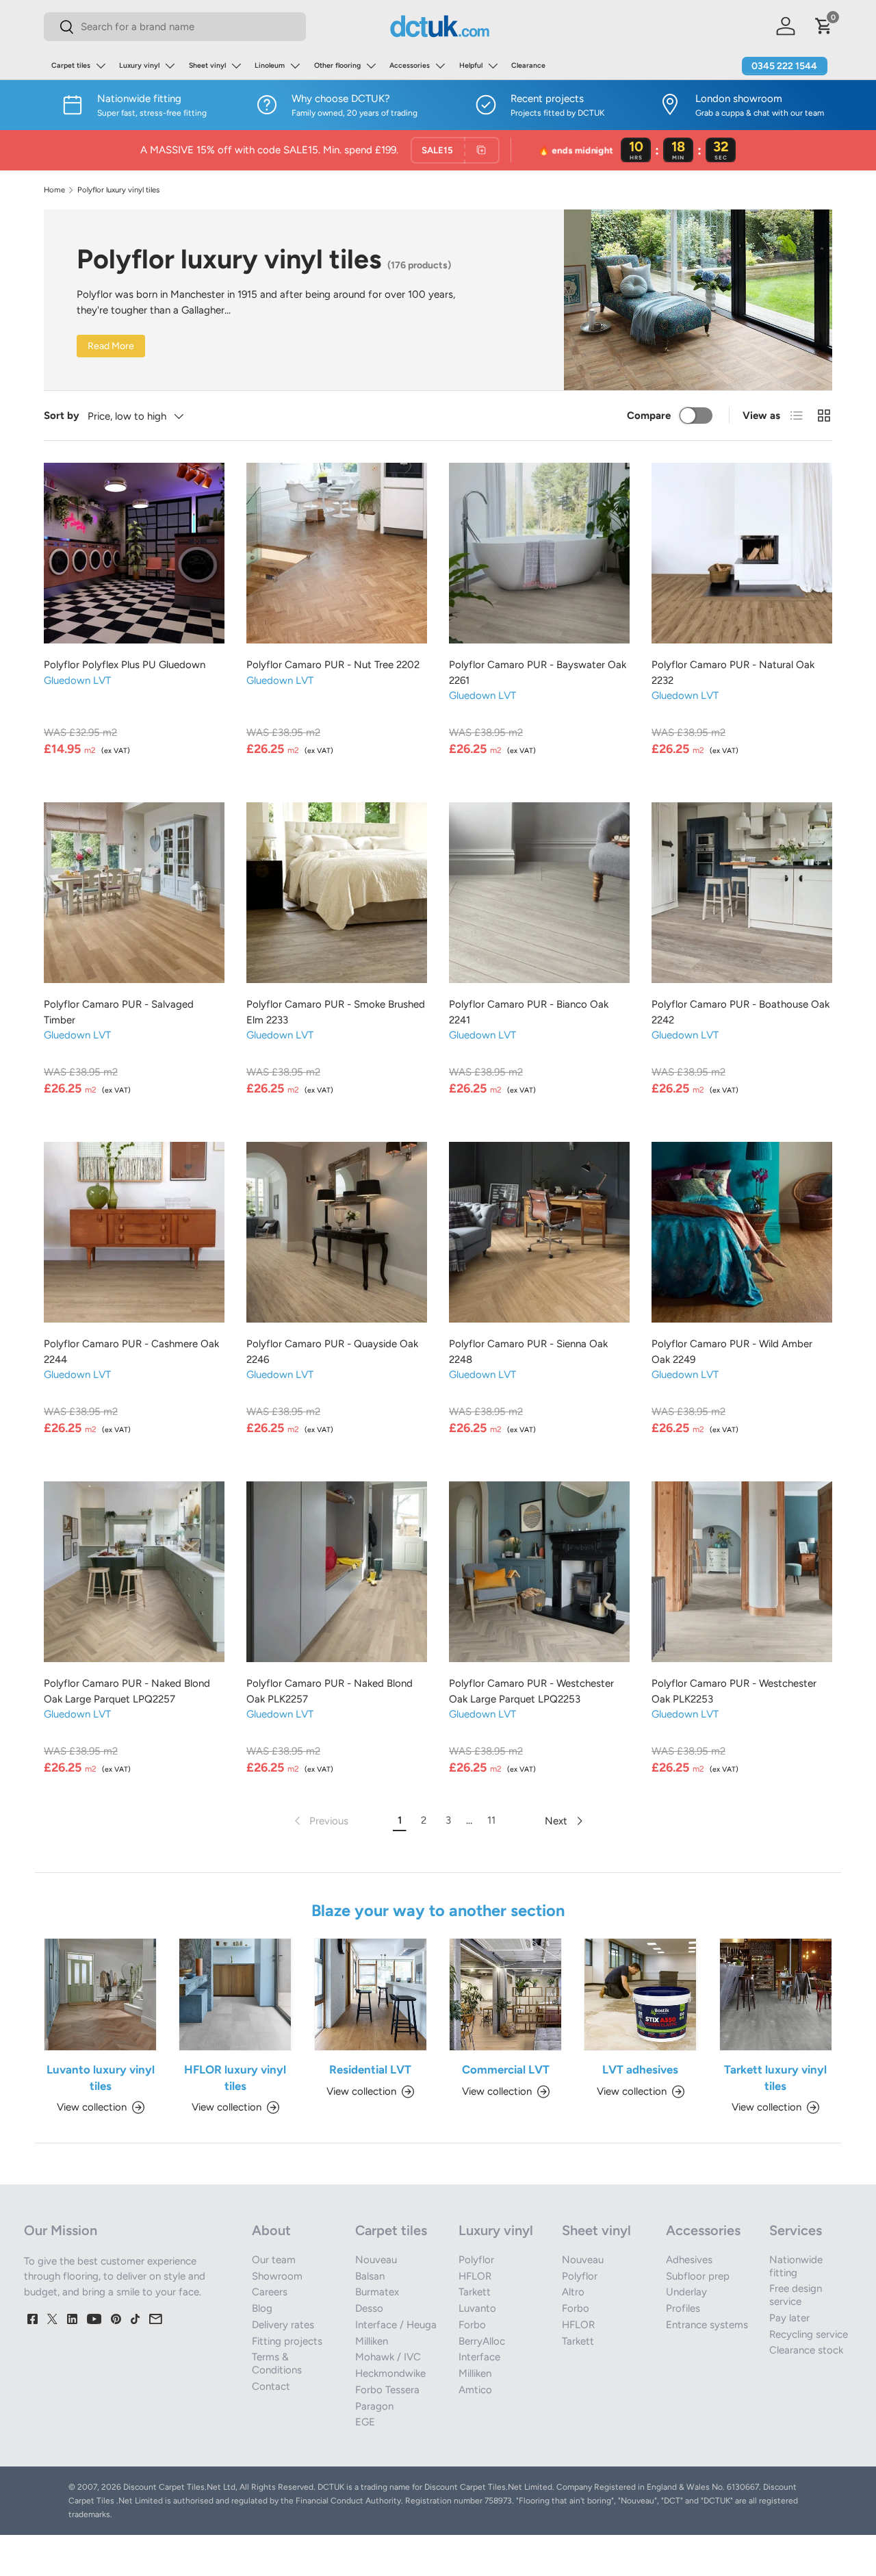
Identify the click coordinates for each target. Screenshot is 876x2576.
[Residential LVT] (371, 1994)
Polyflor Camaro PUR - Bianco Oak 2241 (529, 1012)
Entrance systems (707, 2325)
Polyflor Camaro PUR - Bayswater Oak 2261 (538, 673)
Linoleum (270, 65)
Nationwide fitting (796, 2266)
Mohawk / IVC (388, 2357)
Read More (111, 346)
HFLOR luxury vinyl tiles (235, 2077)
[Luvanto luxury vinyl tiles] (100, 1994)
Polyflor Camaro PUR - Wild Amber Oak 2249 (732, 1352)
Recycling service (809, 2334)
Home (54, 190)
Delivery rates (283, 2325)
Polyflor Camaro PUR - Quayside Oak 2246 (332, 1352)
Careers (270, 2292)
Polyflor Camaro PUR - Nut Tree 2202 (333, 665)
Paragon (374, 2406)
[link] (320, 1821)
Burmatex (377, 2292)
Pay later (789, 2318)
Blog (262, 2308)
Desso (369, 2308)
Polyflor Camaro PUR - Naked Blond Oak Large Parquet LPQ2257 (127, 1691)
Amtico (475, 2390)
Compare (649, 416)
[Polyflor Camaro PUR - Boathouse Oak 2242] (742, 893)
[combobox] (175, 27)
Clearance (528, 65)
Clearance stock (806, 2350)
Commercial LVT (506, 2069)
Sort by (62, 416)
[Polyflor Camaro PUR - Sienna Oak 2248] (539, 1232)
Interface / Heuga (396, 2325)
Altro (573, 2292)
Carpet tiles (71, 65)
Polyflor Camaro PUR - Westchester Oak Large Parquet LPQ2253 (531, 1691)
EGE (365, 2422)
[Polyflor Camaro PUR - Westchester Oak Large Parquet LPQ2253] (539, 1572)
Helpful (471, 65)
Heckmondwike (390, 2373)
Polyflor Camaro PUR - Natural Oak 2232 (733, 673)
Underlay (686, 2292)
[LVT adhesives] (640, 1994)
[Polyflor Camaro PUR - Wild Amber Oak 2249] (742, 1232)
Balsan (370, 2276)
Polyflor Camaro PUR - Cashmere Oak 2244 (131, 1352)
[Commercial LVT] (505, 1994)
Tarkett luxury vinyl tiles (775, 2077)
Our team (274, 2260)
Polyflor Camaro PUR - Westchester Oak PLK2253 (734, 1691)
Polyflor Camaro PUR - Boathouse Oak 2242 (740, 1012)
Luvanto (477, 2308)
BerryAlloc (482, 2341)
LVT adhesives (640, 2069)
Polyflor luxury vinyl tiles (118, 190)
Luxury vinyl (139, 65)
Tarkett (475, 2292)
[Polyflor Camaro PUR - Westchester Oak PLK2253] (742, 1572)
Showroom (277, 2276)
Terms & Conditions (277, 2363)
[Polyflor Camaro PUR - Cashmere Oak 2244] (134, 1232)
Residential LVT (370, 2069)
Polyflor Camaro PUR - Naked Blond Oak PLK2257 (330, 1691)
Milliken (372, 2341)
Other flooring (337, 65)
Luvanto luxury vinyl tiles (101, 2077)
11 (491, 1820)
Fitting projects (287, 2341)
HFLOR (475, 2276)
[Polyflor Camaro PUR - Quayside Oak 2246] (337, 1232)
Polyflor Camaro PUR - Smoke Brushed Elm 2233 (336, 1012)
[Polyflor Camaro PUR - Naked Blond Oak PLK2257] (337, 1572)
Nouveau (376, 2260)
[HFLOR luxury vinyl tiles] (235, 1994)
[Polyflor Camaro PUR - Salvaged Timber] (134, 893)
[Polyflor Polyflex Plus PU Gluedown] (134, 553)
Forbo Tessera (387, 2390)
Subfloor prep (698, 2276)
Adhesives (689, 2260)
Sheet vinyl (207, 65)
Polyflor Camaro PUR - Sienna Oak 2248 (528, 1352)
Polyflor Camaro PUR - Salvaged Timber (119, 1012)
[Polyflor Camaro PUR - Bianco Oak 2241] (539, 893)
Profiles (683, 2308)
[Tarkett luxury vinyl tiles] (776, 1994)
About (271, 2230)
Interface (479, 2357)
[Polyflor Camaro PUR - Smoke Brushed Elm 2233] (337, 893)
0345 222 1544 (784, 66)
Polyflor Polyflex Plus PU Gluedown (125, 665)
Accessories (410, 65)
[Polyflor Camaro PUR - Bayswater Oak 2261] (539, 553)
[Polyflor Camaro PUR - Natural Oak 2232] (742, 553)
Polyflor (476, 2260)
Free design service (796, 2295)
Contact (271, 2386)
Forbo (472, 2325)
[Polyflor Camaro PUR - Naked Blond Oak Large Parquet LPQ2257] (134, 1572)
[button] (824, 26)
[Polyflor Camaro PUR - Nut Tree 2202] (337, 553)
